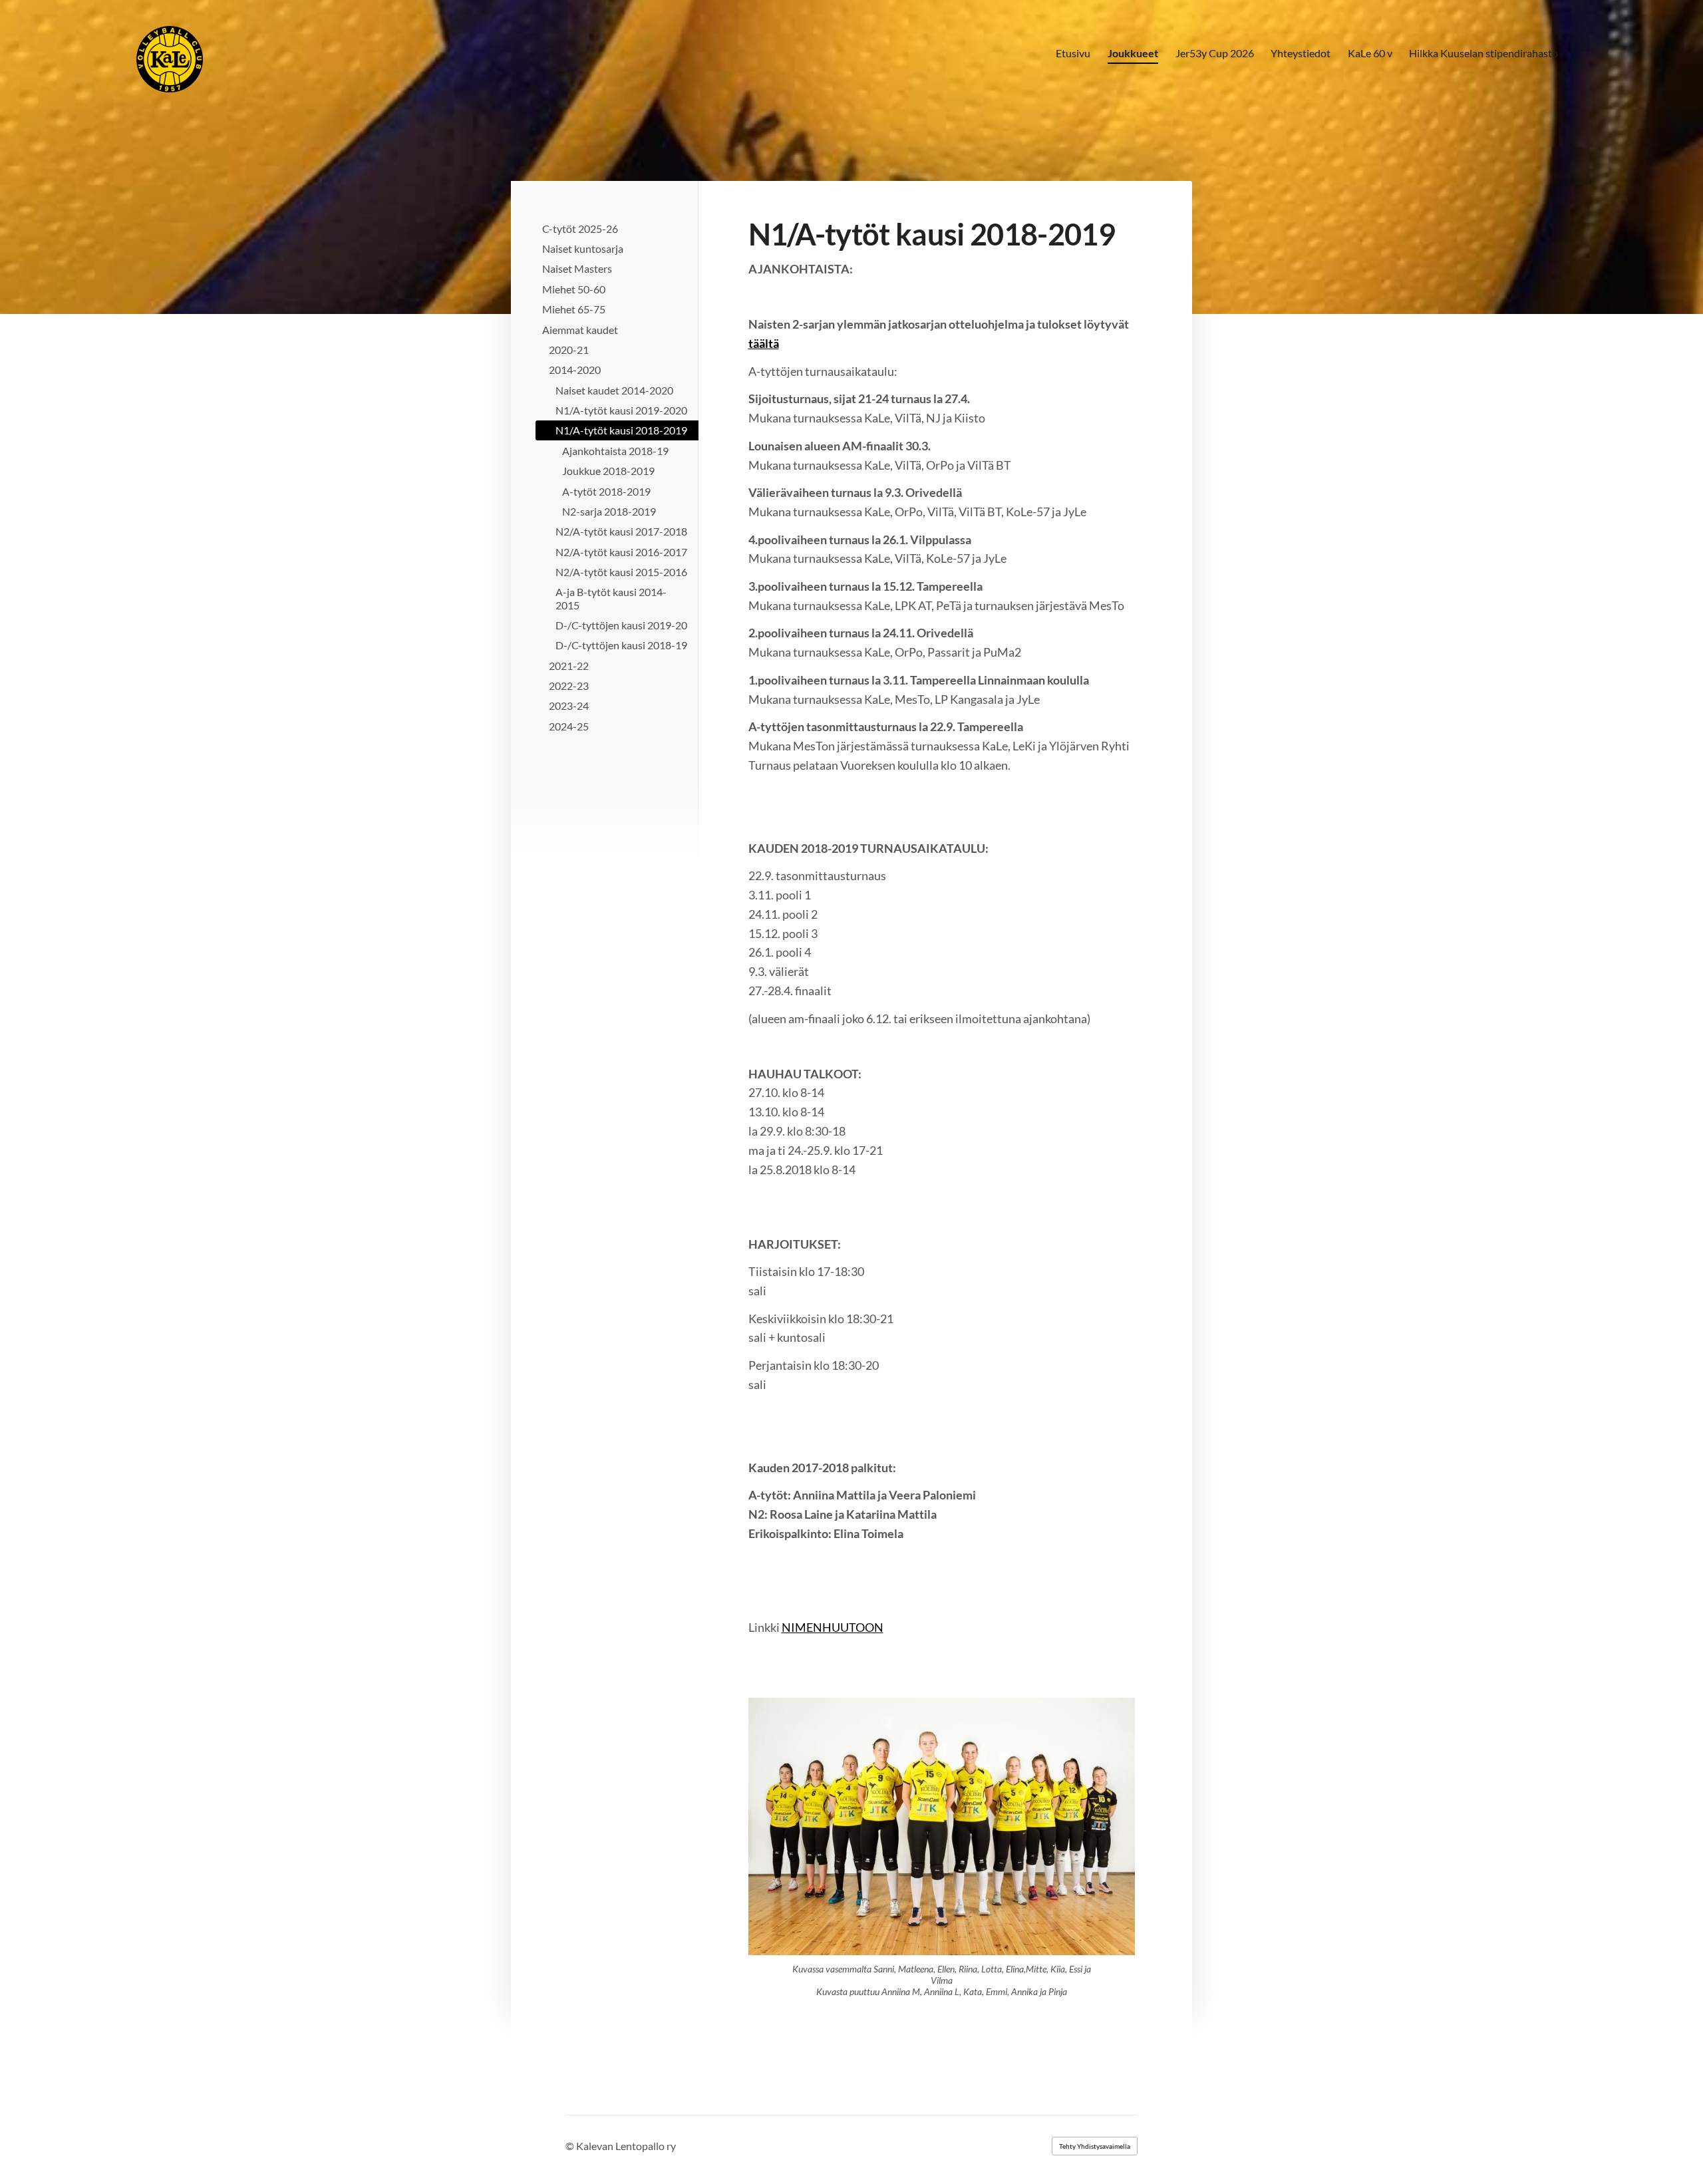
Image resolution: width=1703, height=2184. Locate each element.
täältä (764, 343)
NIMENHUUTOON (833, 1627)
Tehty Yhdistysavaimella (1095, 2146)
